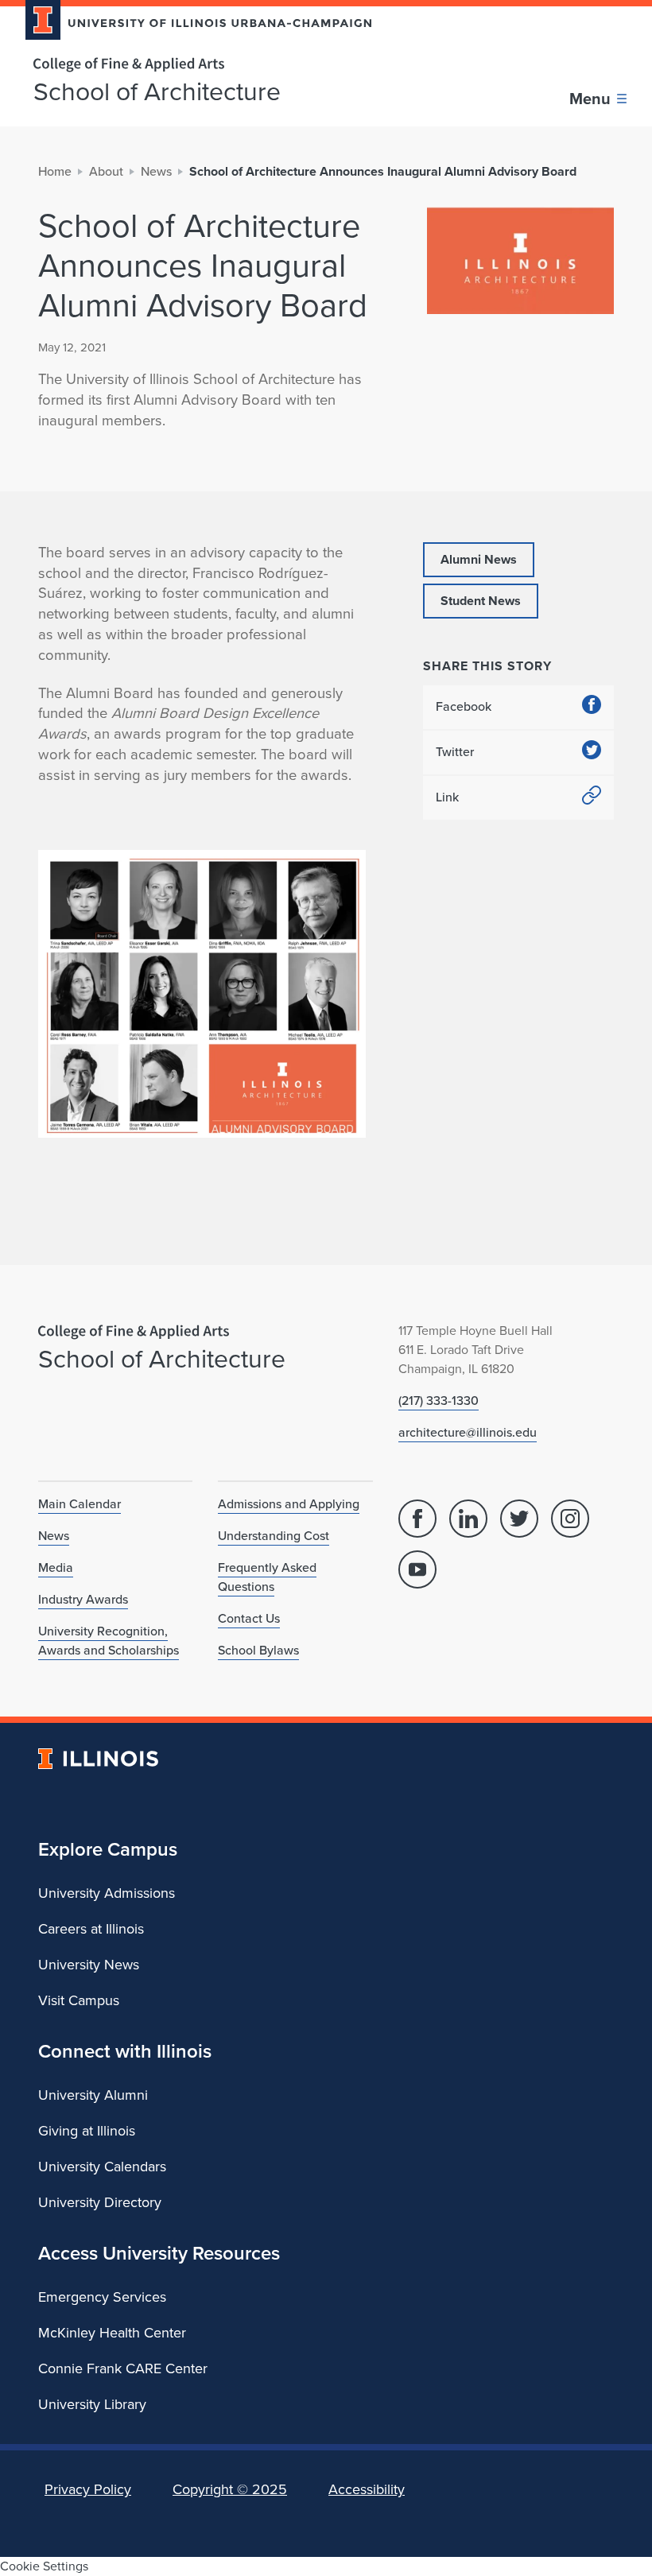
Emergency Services (102, 2297)
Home (55, 171)
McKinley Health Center (112, 2333)
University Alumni (93, 2095)
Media (56, 1567)
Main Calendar (80, 1504)
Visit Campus (79, 2000)
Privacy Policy (88, 2489)
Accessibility (367, 2489)
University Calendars (102, 2167)
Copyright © (230, 2489)
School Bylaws (258, 1650)
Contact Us (249, 1618)
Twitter (455, 752)
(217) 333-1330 (439, 1401)
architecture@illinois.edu (468, 1432)
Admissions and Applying (289, 1504)
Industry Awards (83, 1599)
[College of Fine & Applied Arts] (192, 65)
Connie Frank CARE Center (123, 2368)
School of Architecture (157, 91)
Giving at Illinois (87, 2131)
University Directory (100, 2202)
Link (447, 797)
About (106, 171)
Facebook (464, 706)
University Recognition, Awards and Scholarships (109, 1641)
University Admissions (107, 1893)
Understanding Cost (274, 1536)
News (156, 171)
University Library (92, 2404)
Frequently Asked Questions (267, 1577)
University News (89, 1965)
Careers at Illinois (91, 1929)
